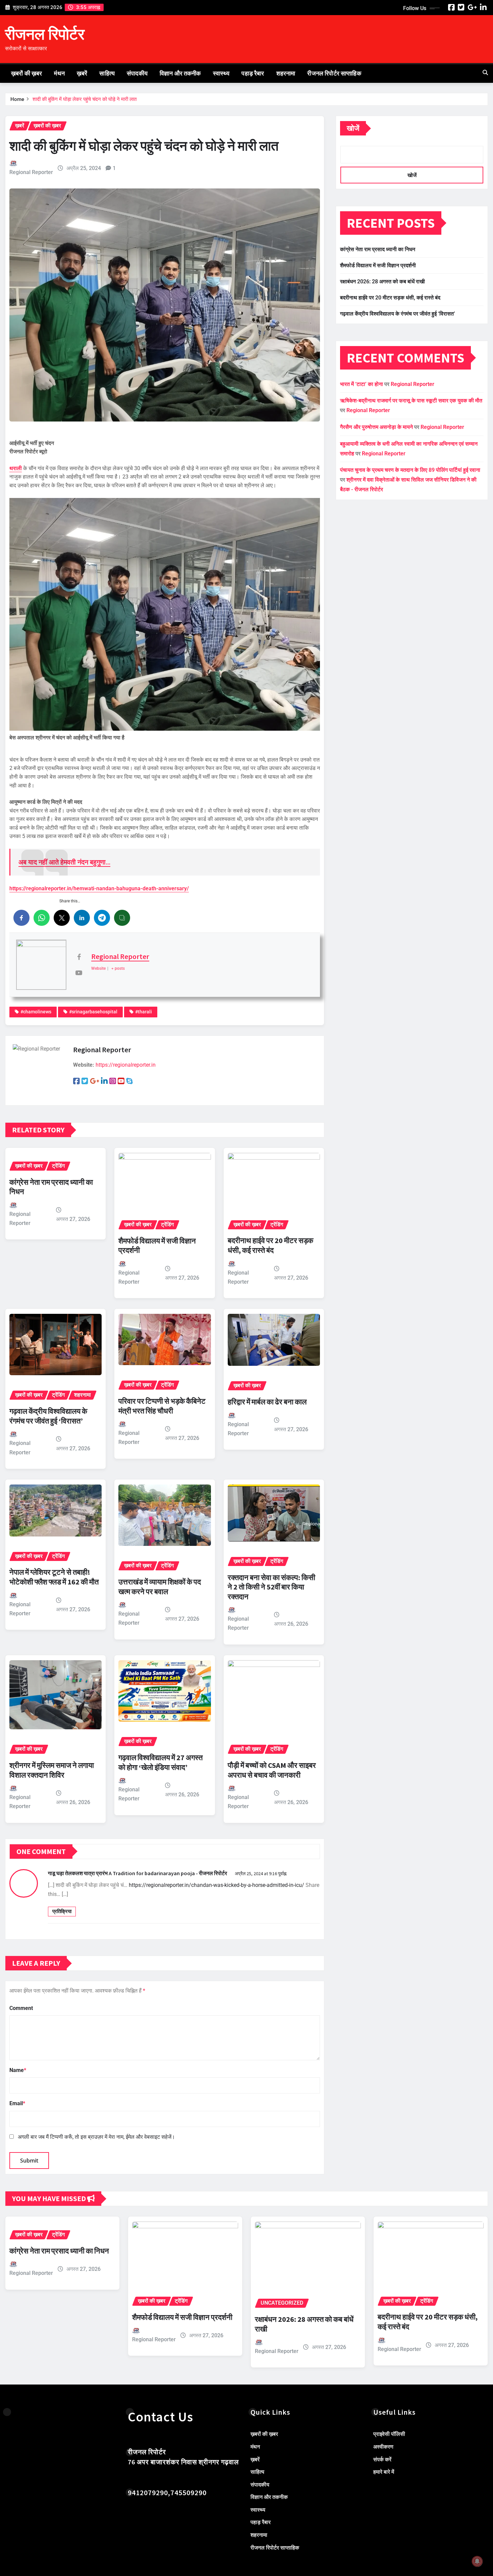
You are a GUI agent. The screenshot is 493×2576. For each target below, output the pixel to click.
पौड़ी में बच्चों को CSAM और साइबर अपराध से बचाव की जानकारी (272, 1770)
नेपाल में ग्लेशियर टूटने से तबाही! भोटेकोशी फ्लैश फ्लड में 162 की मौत (54, 1577)
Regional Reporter (31, 172)
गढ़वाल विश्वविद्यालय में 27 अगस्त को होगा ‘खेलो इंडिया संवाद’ (160, 1762)
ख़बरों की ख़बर (26, 73)
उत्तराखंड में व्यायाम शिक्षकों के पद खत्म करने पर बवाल (160, 1587)
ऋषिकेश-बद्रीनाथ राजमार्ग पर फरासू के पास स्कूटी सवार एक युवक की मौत (411, 401)
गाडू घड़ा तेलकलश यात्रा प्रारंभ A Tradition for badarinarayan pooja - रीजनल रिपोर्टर (138, 1873)
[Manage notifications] (477, 2561)
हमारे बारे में (384, 2472)
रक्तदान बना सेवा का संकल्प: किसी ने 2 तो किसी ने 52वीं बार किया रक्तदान (271, 1587)
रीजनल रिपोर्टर (45, 34)
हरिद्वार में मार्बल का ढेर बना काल (267, 1402)
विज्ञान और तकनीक (180, 73)
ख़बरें (82, 73)
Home (17, 99)
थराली (16, 468)
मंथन (59, 73)
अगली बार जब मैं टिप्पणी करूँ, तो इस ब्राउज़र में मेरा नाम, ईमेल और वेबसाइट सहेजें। (96, 2137)
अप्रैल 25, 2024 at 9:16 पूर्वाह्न (261, 1873)
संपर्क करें (382, 2459)
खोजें (353, 128)
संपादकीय (137, 73)
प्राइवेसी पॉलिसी (389, 2434)
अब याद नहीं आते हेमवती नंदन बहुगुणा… (64, 862)
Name (18, 2070)
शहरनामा (286, 73)
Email (17, 2103)
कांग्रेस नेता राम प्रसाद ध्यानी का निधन (378, 249)
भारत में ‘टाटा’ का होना (362, 384)
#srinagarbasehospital (93, 1012)
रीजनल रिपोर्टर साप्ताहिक (334, 73)
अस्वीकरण (383, 2447)
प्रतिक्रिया (62, 1911)
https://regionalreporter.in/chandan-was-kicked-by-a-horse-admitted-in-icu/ (216, 1885)
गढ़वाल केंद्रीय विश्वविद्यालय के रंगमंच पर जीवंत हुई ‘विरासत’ (48, 1416)
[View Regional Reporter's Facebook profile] (79, 957)
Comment (21, 2008)
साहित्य (107, 73)
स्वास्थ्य (221, 73)
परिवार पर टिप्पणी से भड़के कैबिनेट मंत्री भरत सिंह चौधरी (162, 1406)
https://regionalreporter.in (126, 1065)
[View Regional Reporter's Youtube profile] (79, 973)
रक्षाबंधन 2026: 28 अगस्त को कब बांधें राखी (382, 282)
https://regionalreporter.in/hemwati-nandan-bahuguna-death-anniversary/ (99, 888)
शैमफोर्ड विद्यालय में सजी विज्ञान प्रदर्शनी (378, 265)
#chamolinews (36, 1012)
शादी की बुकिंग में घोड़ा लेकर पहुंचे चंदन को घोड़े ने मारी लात (85, 99)
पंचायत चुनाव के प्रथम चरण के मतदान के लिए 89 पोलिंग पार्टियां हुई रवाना (410, 470)
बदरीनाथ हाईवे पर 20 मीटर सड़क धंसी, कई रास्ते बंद (270, 1245)
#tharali (144, 1012)
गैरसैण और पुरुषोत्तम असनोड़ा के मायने (376, 427)
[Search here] (485, 73)
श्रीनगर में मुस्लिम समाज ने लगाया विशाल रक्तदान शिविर (52, 1770)
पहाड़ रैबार (253, 73)
